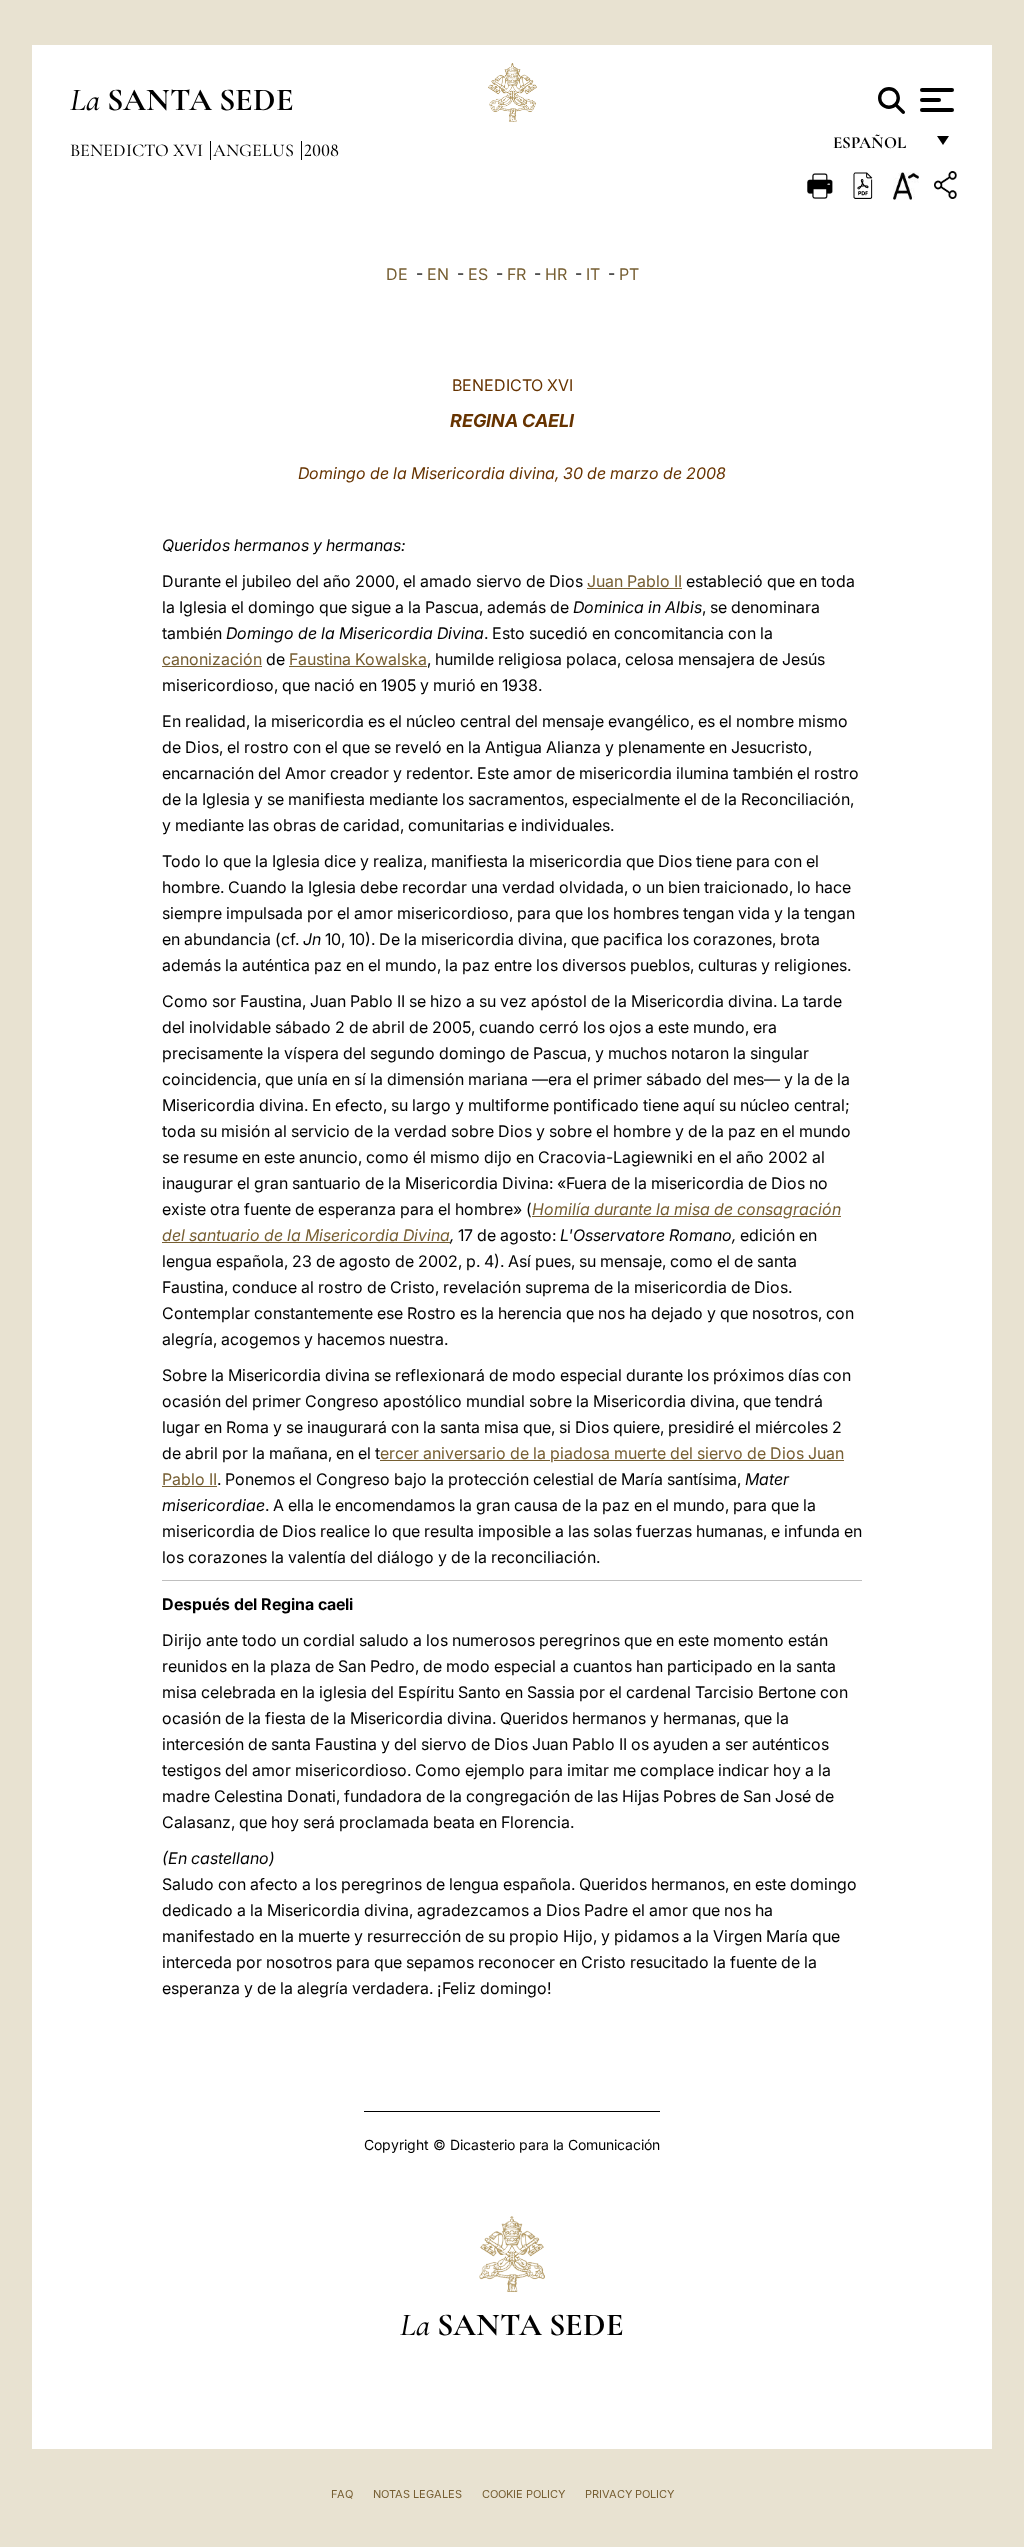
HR (556, 274)
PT (629, 274)
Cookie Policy (523, 2494)
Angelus (255, 150)
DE (397, 274)
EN (438, 274)
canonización (212, 659)
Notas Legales (417, 2494)
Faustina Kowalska (358, 659)
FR (516, 274)
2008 (321, 150)
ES (478, 274)
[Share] (948, 188)
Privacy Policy (629, 2494)
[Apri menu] (934, 100)
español (877, 147)
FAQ (342, 2494)
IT (593, 274)
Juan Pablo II (634, 581)
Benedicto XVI (138, 150)
